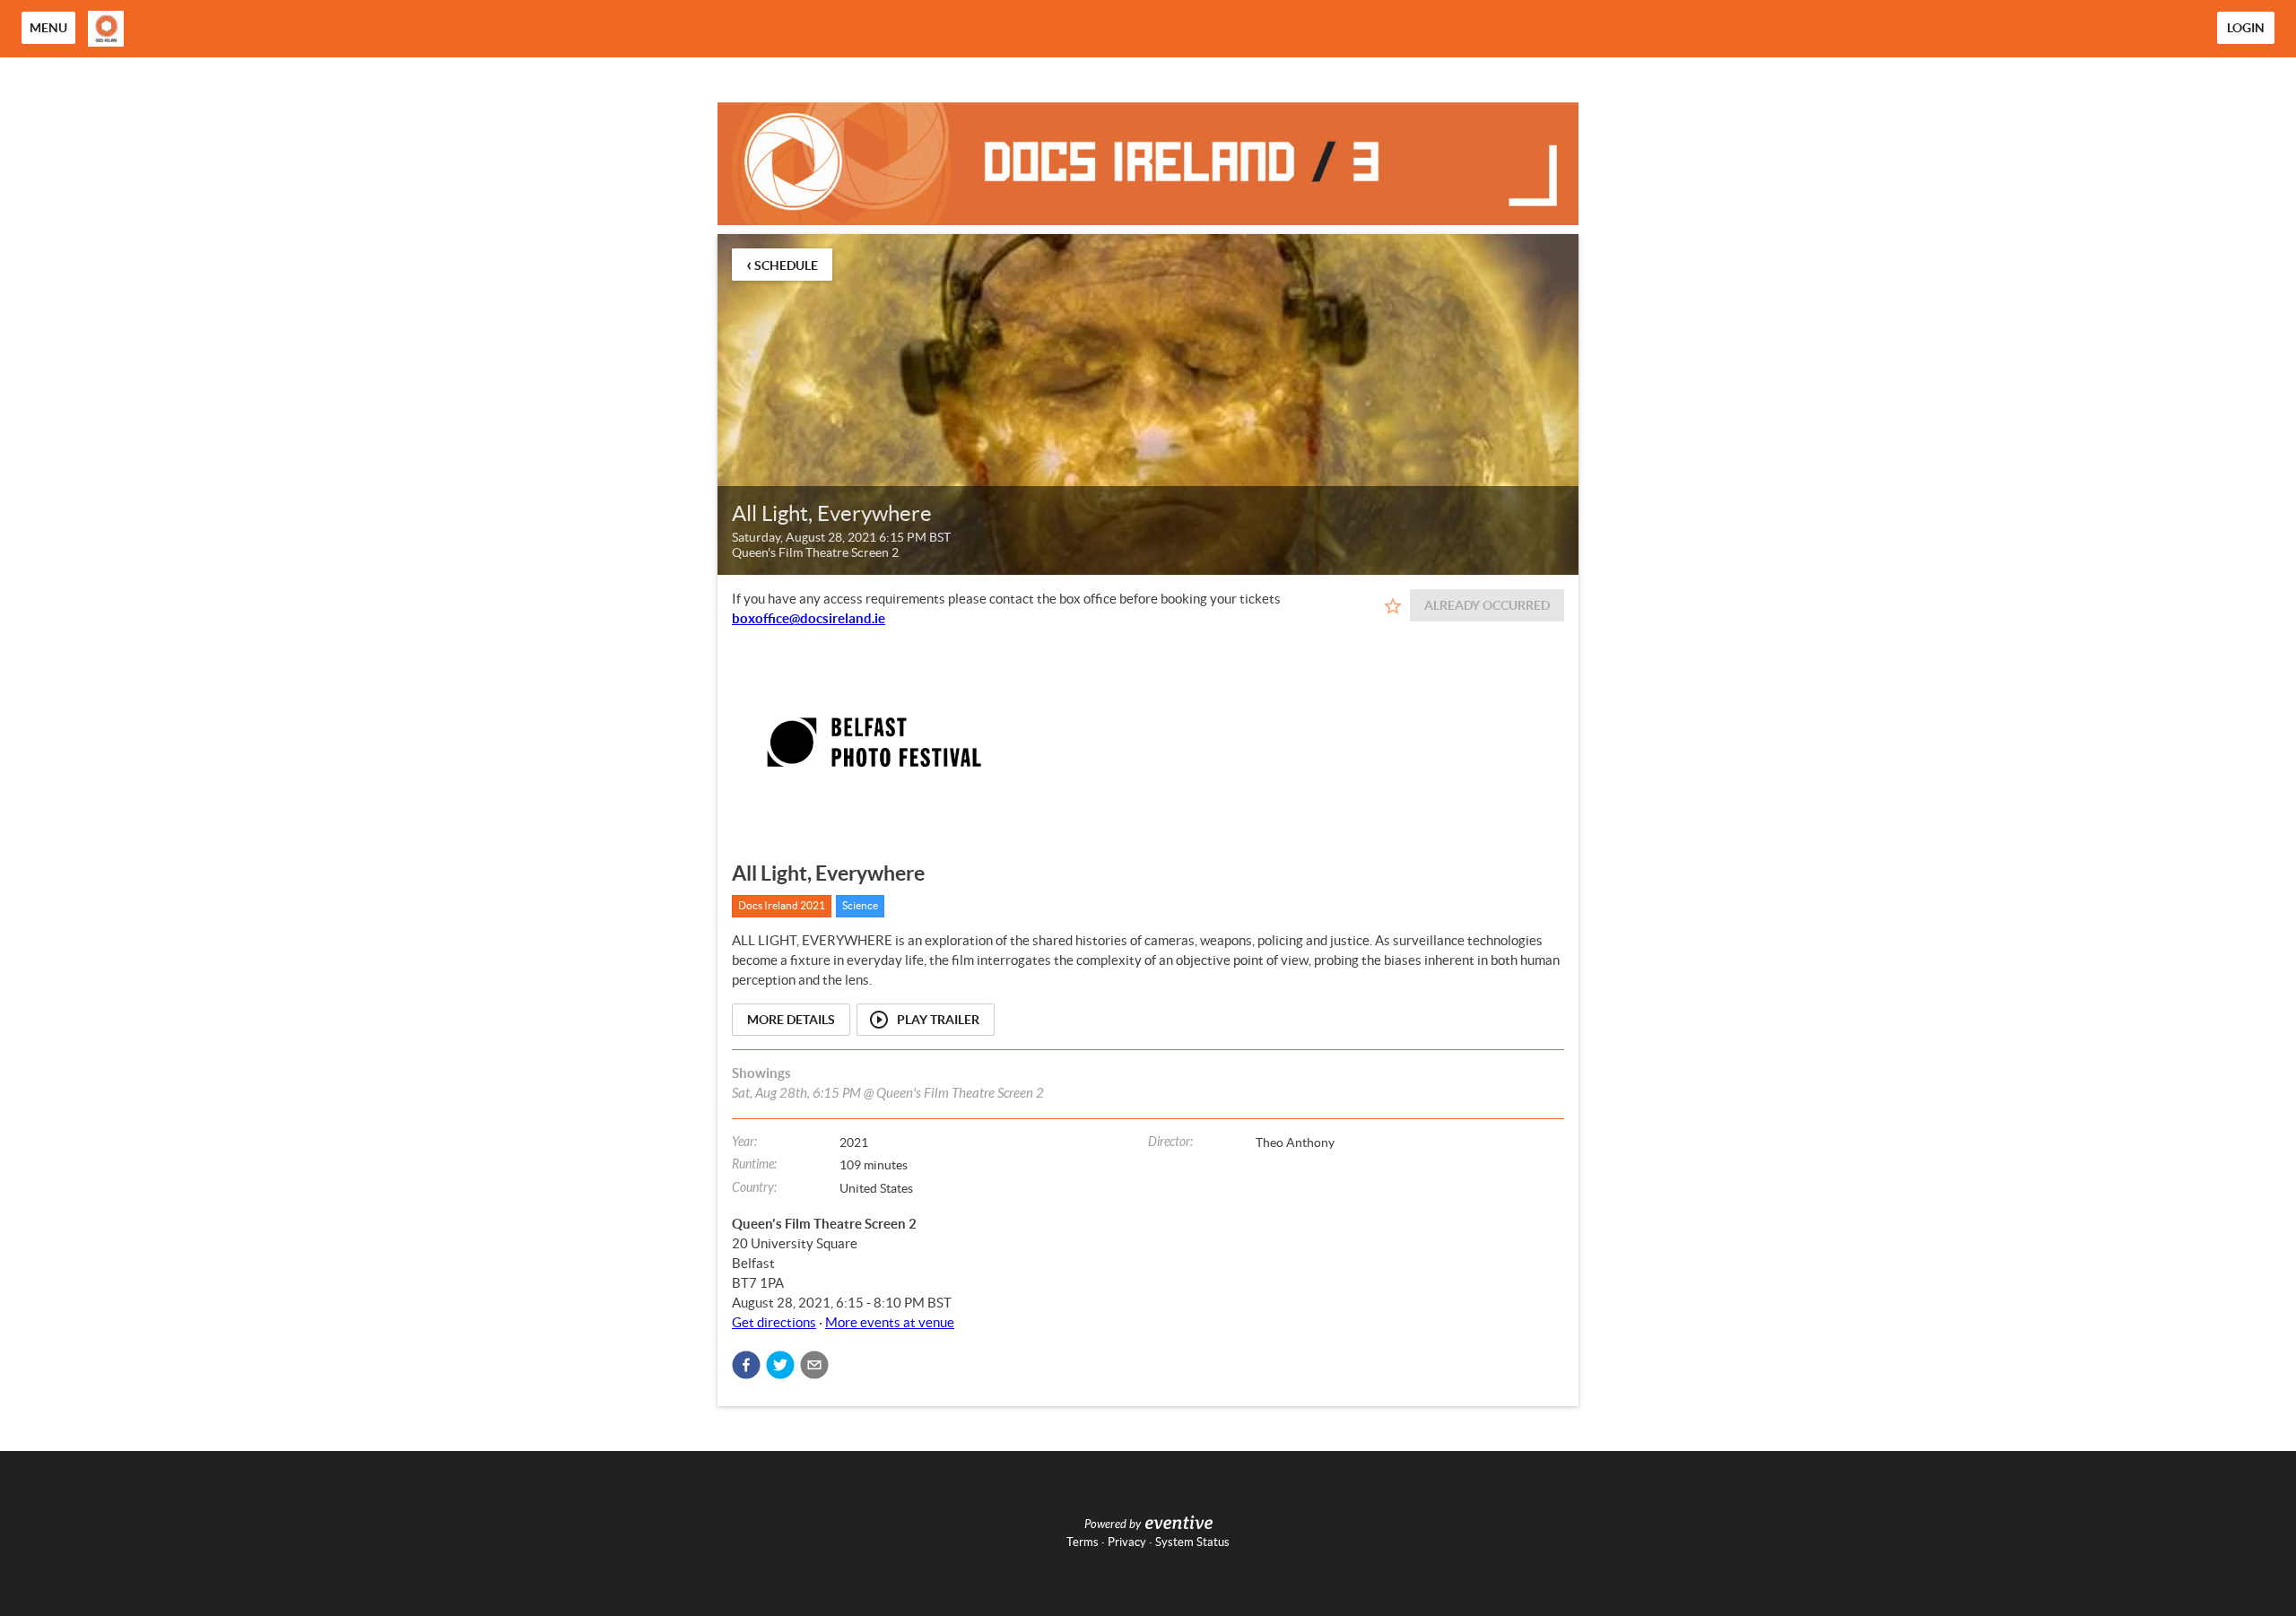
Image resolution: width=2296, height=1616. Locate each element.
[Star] (1393, 606)
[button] (746, 1365)
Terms (1083, 1542)
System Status (1192, 1542)
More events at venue (890, 1322)
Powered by (1113, 1525)
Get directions (774, 1322)
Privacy (1127, 1542)
